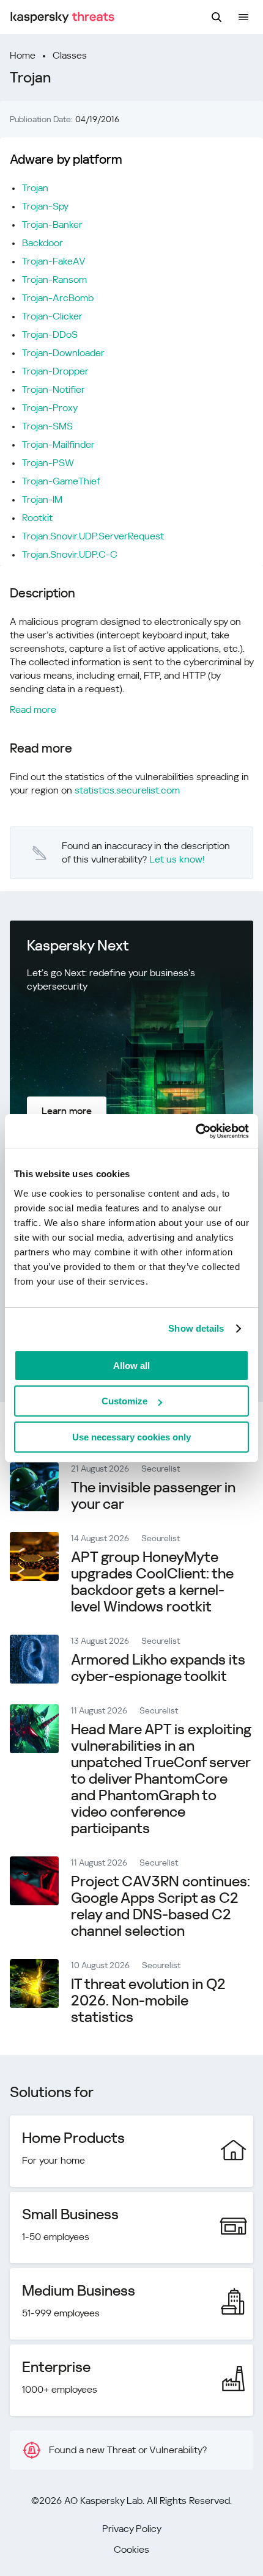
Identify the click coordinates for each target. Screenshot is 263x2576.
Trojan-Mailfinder (58, 444)
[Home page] (62, 17)
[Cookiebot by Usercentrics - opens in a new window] (195, 1131)
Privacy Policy (132, 2529)
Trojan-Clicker (52, 316)
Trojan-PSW (48, 463)
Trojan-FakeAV (54, 261)
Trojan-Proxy (50, 408)
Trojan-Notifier (54, 389)
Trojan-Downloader (63, 353)
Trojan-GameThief (61, 481)
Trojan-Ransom (54, 279)
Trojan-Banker (52, 224)
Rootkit (37, 518)
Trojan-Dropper (55, 371)
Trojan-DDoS (50, 334)
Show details (196, 1328)
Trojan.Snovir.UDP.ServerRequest (93, 536)
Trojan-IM (42, 499)
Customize (124, 1401)
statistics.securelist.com (127, 790)
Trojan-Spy (45, 206)
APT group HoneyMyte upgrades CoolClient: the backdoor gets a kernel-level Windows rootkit (152, 1582)
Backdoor (43, 243)
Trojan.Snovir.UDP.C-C (70, 554)
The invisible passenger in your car (153, 1496)
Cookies (131, 2549)
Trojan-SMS (47, 426)
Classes (70, 55)
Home (23, 55)
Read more (33, 710)
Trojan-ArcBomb (58, 298)
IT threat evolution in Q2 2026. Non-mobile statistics (148, 2001)
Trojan (35, 188)
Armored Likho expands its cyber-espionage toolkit (158, 1668)
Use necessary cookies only (131, 1437)
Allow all (131, 1366)
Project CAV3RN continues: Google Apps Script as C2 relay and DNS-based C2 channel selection (161, 1906)
